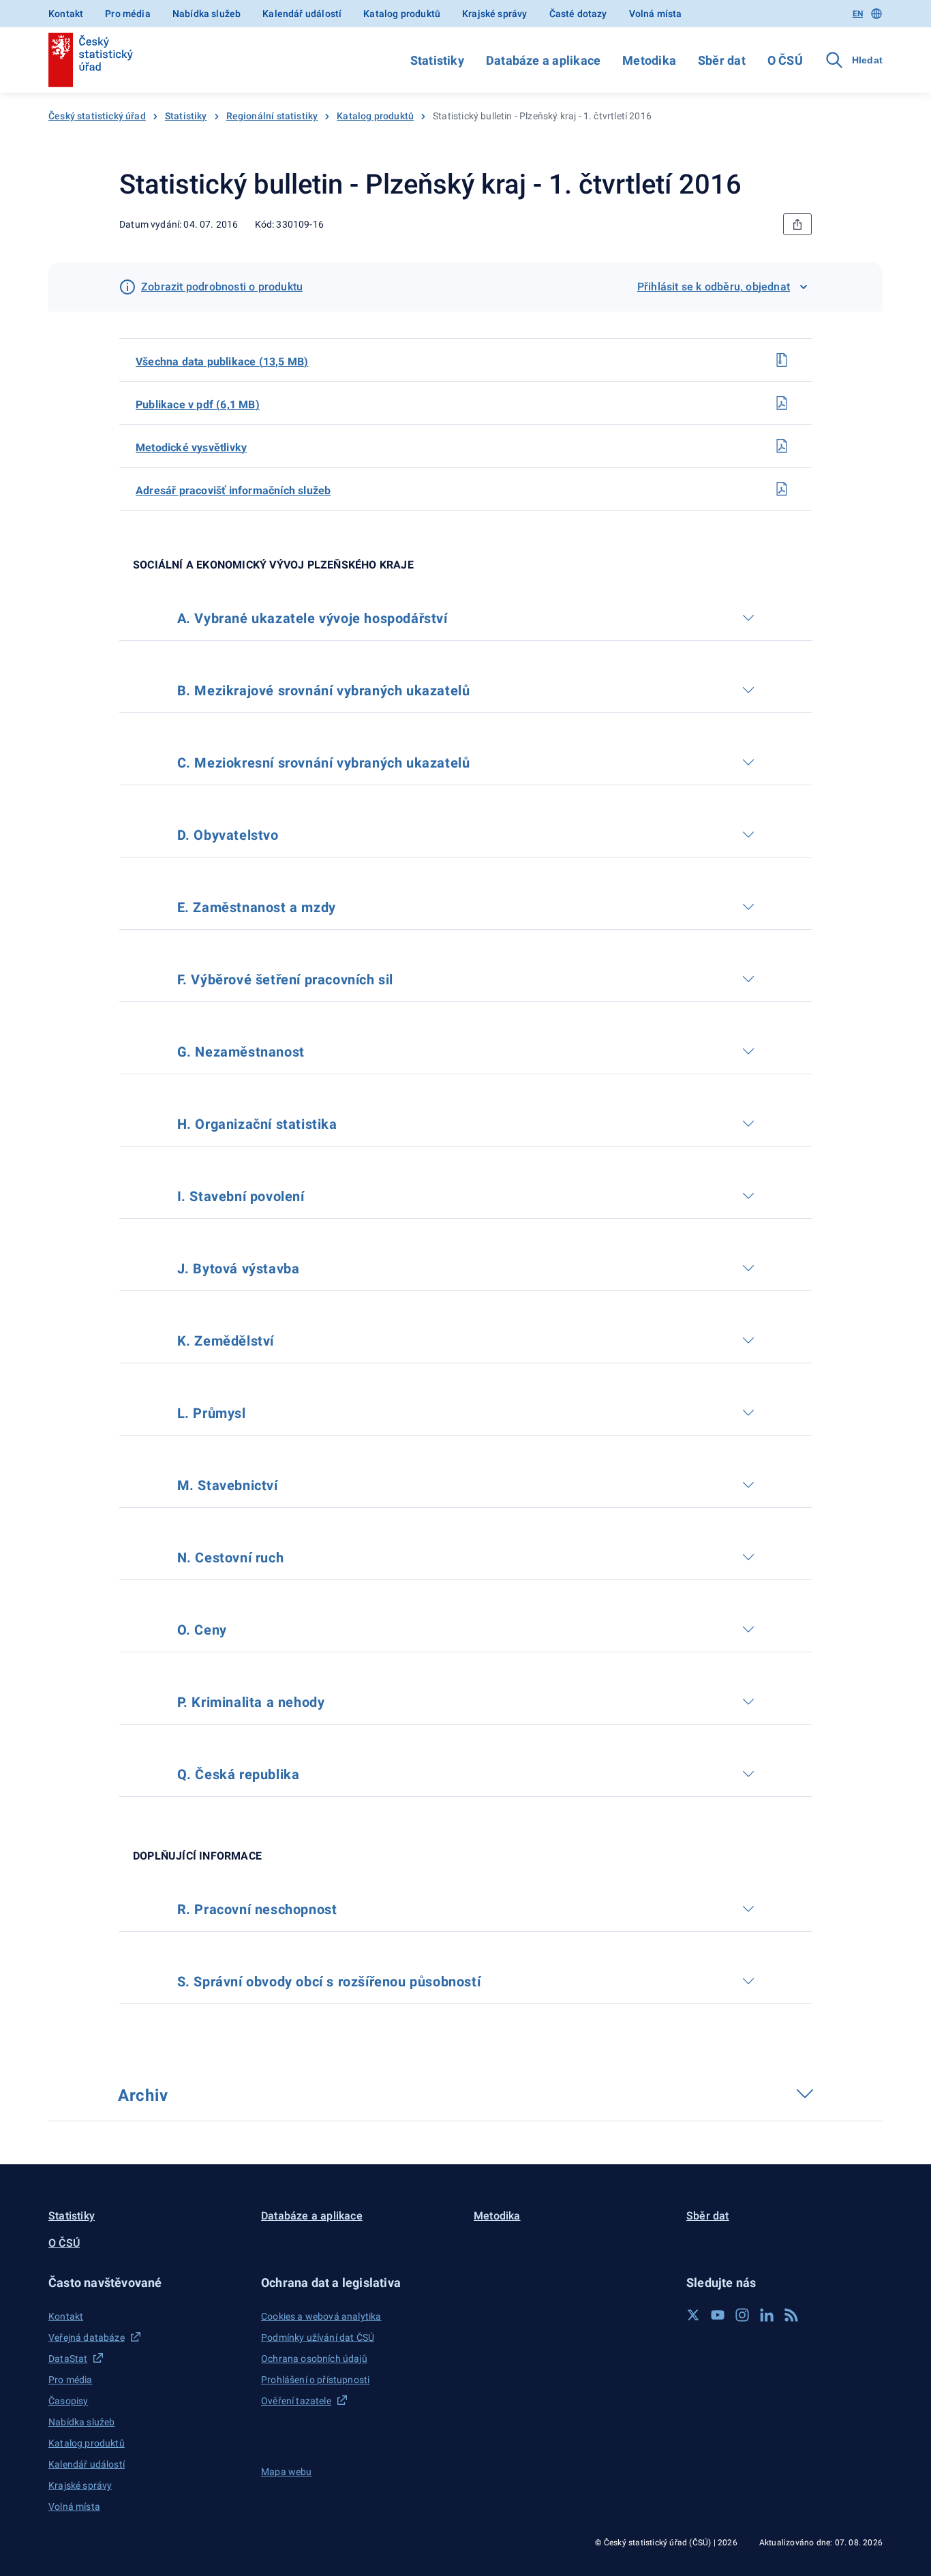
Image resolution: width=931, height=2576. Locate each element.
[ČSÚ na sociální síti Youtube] (718, 2315)
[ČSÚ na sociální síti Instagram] (742, 2315)
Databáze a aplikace (543, 60)
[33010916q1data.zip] (782, 360)
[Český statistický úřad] (91, 60)
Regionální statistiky (272, 116)
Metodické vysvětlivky (191, 448)
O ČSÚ (785, 60)
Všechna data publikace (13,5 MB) (222, 362)
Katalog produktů (402, 14)
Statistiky (437, 60)
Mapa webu (287, 2472)
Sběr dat (722, 60)
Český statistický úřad (97, 116)
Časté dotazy (578, 14)
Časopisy (68, 2401)
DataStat (68, 2359)
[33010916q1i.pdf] (782, 489)
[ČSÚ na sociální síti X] (693, 2315)
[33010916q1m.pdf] (782, 446)
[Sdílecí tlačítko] (797, 224)
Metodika (649, 60)
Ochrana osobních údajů (314, 2359)
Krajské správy (494, 14)
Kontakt (66, 14)
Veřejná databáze (87, 2337)
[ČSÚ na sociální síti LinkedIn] (767, 2315)
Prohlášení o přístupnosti (315, 2380)
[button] (147, 2283)
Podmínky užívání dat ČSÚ (318, 2337)
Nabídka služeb (207, 14)
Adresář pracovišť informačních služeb (233, 490)
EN (858, 14)
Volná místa (656, 14)
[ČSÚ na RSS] (791, 2315)
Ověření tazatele (296, 2401)
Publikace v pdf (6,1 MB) (198, 405)
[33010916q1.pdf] (782, 403)
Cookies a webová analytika (321, 2316)
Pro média (128, 14)
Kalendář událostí (302, 14)
